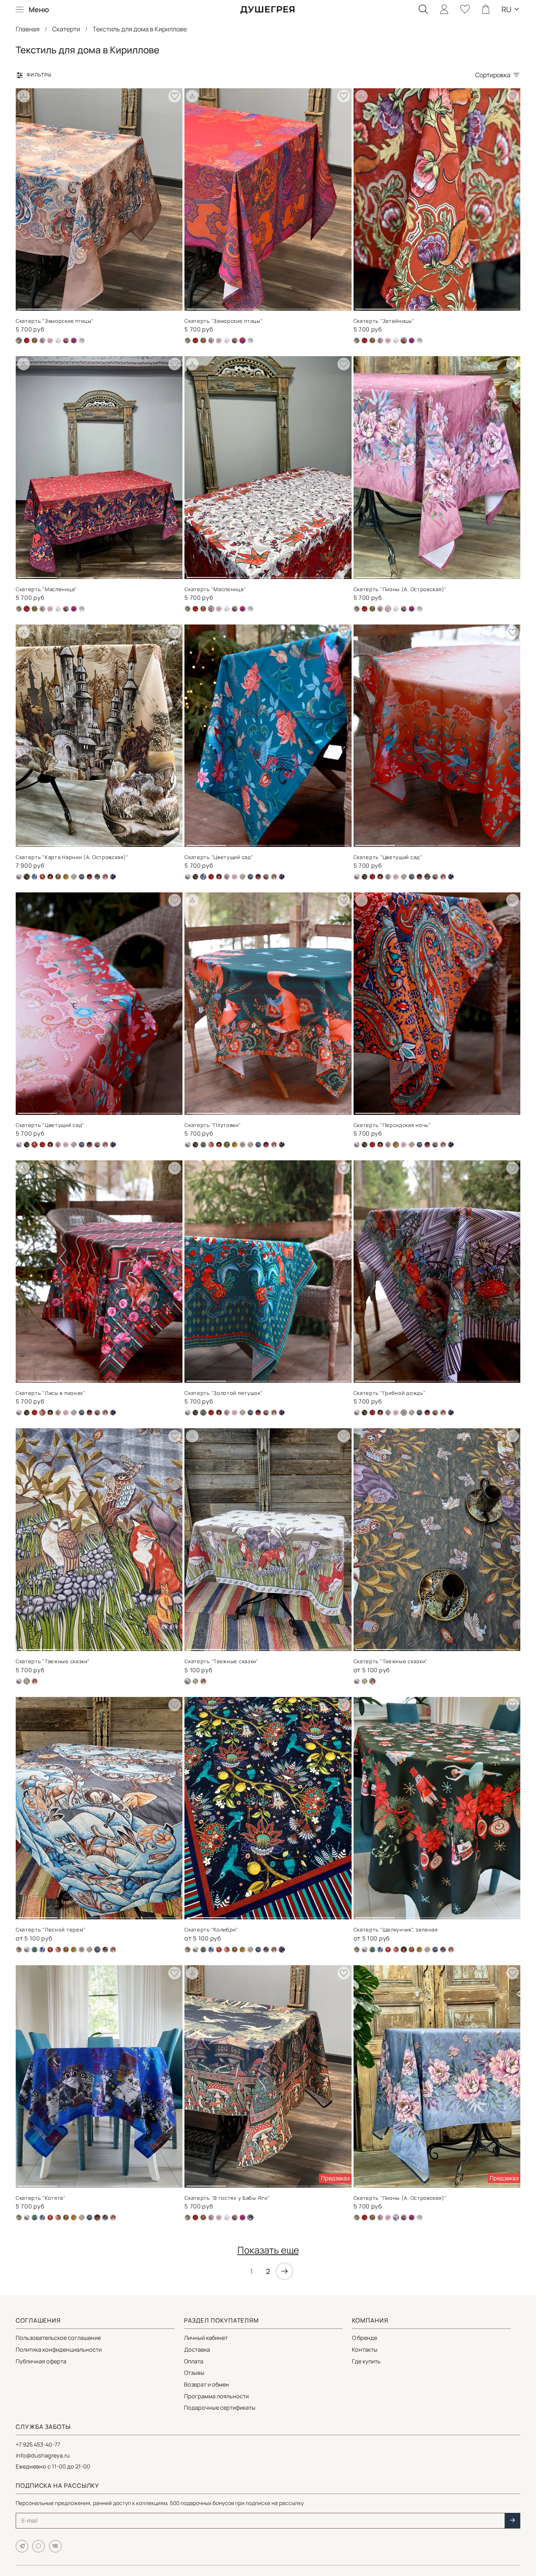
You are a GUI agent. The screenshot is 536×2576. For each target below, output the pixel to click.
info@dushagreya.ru (43, 2455)
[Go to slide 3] (120, 306)
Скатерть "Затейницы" (384, 321)
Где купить (366, 2361)
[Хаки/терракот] (105, 877)
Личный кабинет (206, 2338)
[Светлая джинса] (58, 340)
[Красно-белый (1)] (42, 340)
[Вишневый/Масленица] (27, 340)
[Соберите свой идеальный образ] (24, 96)
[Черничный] (113, 877)
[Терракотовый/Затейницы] (66, 340)
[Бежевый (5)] (19, 877)
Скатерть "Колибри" (211, 1930)
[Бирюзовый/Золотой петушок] (203, 1145)
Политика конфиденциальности (59, 2349)
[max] (38, 2546)
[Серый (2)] (74, 877)
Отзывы (194, 2373)
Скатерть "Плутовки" (212, 1125)
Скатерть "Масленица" (46, 589)
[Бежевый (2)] (188, 340)
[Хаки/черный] (82, 340)
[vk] (55, 2546)
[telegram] (22, 2546)
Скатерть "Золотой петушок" (223, 1393)
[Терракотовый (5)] (97, 877)
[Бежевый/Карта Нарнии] (195, 877)
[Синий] (89, 877)
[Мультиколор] (66, 877)
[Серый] (82, 877)
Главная (28, 29)
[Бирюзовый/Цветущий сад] (35, 877)
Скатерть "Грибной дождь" (390, 1393)
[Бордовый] (42, 877)
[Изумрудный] (35, 340)
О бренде (365, 2338)
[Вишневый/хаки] (211, 1145)
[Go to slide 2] (79, 306)
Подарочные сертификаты (220, 2408)
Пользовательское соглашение (58, 2338)
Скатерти (66, 29)
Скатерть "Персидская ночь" (392, 1125)
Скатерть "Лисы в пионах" (51, 1393)
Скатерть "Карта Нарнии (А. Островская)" (72, 857)
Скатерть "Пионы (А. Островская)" (400, 589)
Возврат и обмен (207, 2384)
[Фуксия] (74, 340)
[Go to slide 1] (38, 306)
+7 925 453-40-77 (38, 2444)
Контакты (365, 2349)
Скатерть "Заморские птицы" (55, 321)
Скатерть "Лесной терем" (51, 1930)
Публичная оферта (41, 2361)
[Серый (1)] (242, 1145)
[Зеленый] (50, 877)
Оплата (194, 2361)
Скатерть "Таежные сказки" (53, 1661)
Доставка (197, 2349)
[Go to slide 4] (161, 306)
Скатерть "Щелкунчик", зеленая (396, 1930)
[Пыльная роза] (50, 340)
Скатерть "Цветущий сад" (219, 857)
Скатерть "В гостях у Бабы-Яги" (227, 2198)
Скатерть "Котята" (41, 2198)
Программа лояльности (216, 2396)
